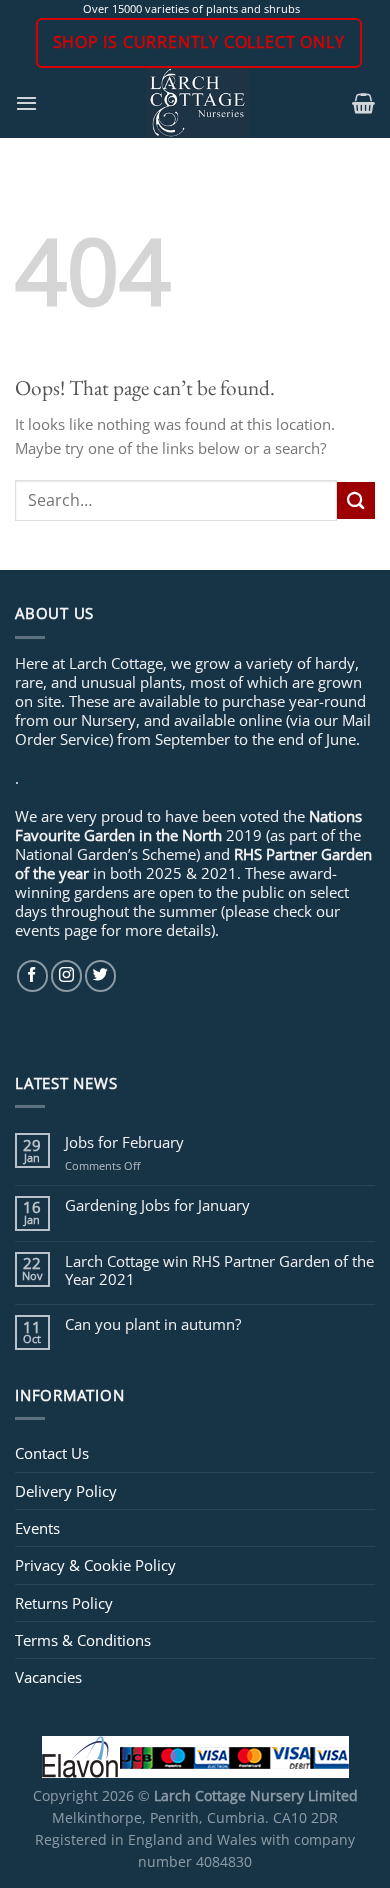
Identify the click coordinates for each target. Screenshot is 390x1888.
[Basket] (363, 103)
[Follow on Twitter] (100, 975)
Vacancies (48, 1677)
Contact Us (52, 1453)
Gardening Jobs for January (157, 1205)
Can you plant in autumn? (153, 1324)
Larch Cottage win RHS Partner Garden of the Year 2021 (219, 1270)
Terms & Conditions (83, 1640)
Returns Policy (64, 1603)
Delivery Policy (66, 1491)
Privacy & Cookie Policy (95, 1565)
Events (37, 1528)
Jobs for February (124, 1142)
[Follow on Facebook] (32, 975)
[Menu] (26, 103)
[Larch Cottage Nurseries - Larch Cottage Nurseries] (197, 103)
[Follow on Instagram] (66, 975)
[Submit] (356, 500)
